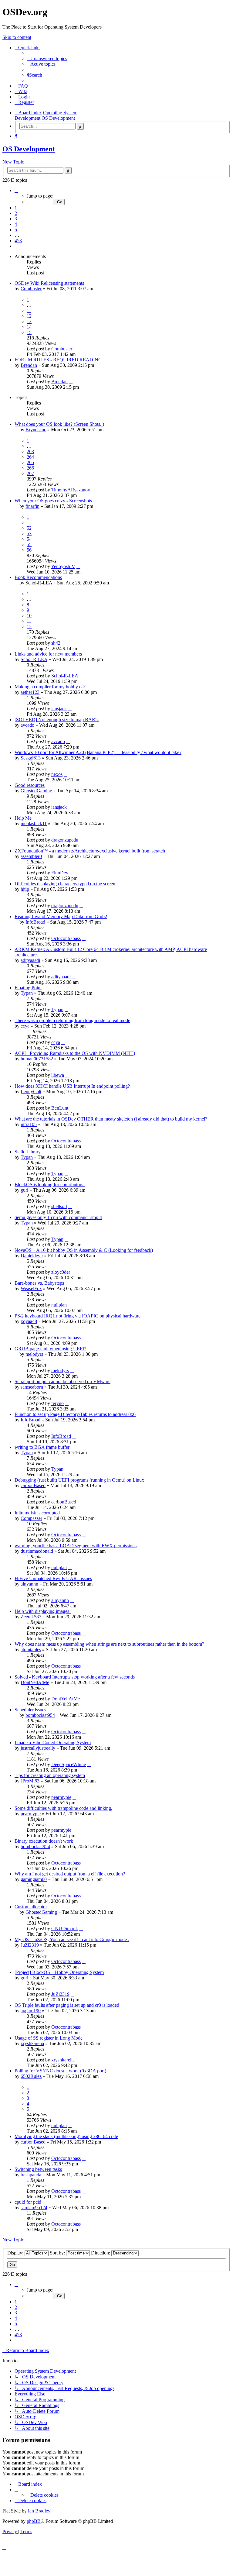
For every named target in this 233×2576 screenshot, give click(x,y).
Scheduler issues (30, 1710)
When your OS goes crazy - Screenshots (53, 501)
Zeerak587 (31, 1617)
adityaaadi (30, 960)
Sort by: (58, 2253)
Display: (16, 2253)
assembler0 (31, 856)
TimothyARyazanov (71, 490)
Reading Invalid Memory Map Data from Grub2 (61, 916)
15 (29, 332)
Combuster (31, 289)
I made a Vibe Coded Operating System (53, 1743)
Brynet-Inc (36, 430)
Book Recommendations (38, 577)
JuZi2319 (30, 1945)
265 (30, 462)
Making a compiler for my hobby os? (50, 687)
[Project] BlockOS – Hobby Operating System (59, 1972)
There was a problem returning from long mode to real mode (72, 1020)
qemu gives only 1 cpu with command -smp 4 (58, 1217)
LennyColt (31, 1092)
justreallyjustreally (38, 1748)
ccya (25, 1026)
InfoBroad (35, 922)
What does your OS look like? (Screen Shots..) (59, 424)
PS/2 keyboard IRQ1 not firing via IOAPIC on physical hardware (78, 1316)
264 (30, 457)
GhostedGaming (36, 791)
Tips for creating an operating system (50, 1775)
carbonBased (33, 1485)
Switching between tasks (38, 2169)
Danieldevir (32, 1256)
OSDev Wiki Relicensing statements (49, 283)
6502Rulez (31, 2076)
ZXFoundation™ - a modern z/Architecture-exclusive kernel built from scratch (90, 851)
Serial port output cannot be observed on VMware (62, 1381)
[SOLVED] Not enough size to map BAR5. (57, 720)
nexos (57, 774)
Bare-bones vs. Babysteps (39, 1283)
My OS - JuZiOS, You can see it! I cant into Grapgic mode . (72, 1939)
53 (29, 534)
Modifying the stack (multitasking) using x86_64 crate (66, 2136)
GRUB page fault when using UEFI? (50, 1349)
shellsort (59, 1206)
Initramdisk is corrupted (37, 1513)
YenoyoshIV (63, 566)
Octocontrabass (66, 938)
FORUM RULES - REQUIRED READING (58, 360)
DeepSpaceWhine (69, 1764)
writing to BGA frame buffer (42, 1447)
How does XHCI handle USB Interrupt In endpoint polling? (72, 1086)
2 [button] (16, 213)
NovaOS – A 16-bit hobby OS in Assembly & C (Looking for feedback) (84, 1250)
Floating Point (28, 988)
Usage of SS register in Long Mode (49, 2038)
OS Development (29, 149)
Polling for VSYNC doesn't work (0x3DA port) (60, 2071)
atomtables (31, 1650)
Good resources (30, 785)
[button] (16, 190)
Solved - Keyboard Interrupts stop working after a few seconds (75, 1677)
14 (29, 327)
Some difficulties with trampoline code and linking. (63, 1808)
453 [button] (18, 241)
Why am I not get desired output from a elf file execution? (70, 1874)
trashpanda (31, 2175)
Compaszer (31, 1518)
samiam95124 (34, 2208)
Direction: (101, 2253)
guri (24, 1190)
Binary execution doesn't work (44, 1841)
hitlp (25, 889)
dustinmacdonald (37, 1551)
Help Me (23, 818)
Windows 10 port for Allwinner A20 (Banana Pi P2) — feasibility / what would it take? (98, 752)
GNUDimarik (65, 1929)
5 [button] (16, 230)
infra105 (29, 1124)
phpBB (34, 2521)
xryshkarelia (32, 2043)
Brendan (29, 365)
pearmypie (61, 1797)
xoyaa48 (29, 1321)
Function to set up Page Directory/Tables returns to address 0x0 (75, 1414)
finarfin (32, 506)
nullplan (59, 1305)
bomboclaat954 (40, 1715)
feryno (57, 1403)
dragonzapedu (65, 840)
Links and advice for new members (48, 654)
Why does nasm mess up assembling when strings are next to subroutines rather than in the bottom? (109, 1644)
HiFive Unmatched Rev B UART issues (53, 1578)
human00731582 (37, 1059)
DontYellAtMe (35, 1682)
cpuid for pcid (28, 2202)
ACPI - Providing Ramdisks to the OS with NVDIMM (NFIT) (75, 1053)
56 (29, 550)
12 (29, 316)
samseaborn (32, 1387)
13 (29, 321)
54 (29, 539)
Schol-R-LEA (34, 659)
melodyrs (34, 1354)
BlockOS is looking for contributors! (50, 1185)
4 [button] (16, 224)
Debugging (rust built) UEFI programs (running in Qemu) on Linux (79, 1480)
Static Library (28, 1152)
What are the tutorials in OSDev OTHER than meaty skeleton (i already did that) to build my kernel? (111, 1119)
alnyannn (29, 1584)
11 (29, 310)
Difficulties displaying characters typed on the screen (65, 884)
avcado (27, 725)
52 (29, 528)
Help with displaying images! (43, 1611)
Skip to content (17, 37)
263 (30, 451)
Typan (27, 993)
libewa (58, 1075)
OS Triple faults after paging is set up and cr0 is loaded (67, 2005)
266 (30, 468)
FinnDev (60, 873)
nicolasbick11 (34, 823)
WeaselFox (31, 1288)
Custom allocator (31, 1907)
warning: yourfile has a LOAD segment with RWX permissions (76, 1546)
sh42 (56, 643)
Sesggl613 (31, 758)
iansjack (59, 709)
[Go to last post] (75, 349)
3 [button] (16, 219)
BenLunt (60, 1108)
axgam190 (31, 2011)
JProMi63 (30, 1781)
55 (29, 544)
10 (29, 616)
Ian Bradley (39, 2511)
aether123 (30, 692)
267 (30, 473)
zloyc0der (61, 1272)
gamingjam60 (34, 1879)
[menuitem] (47, 59)
